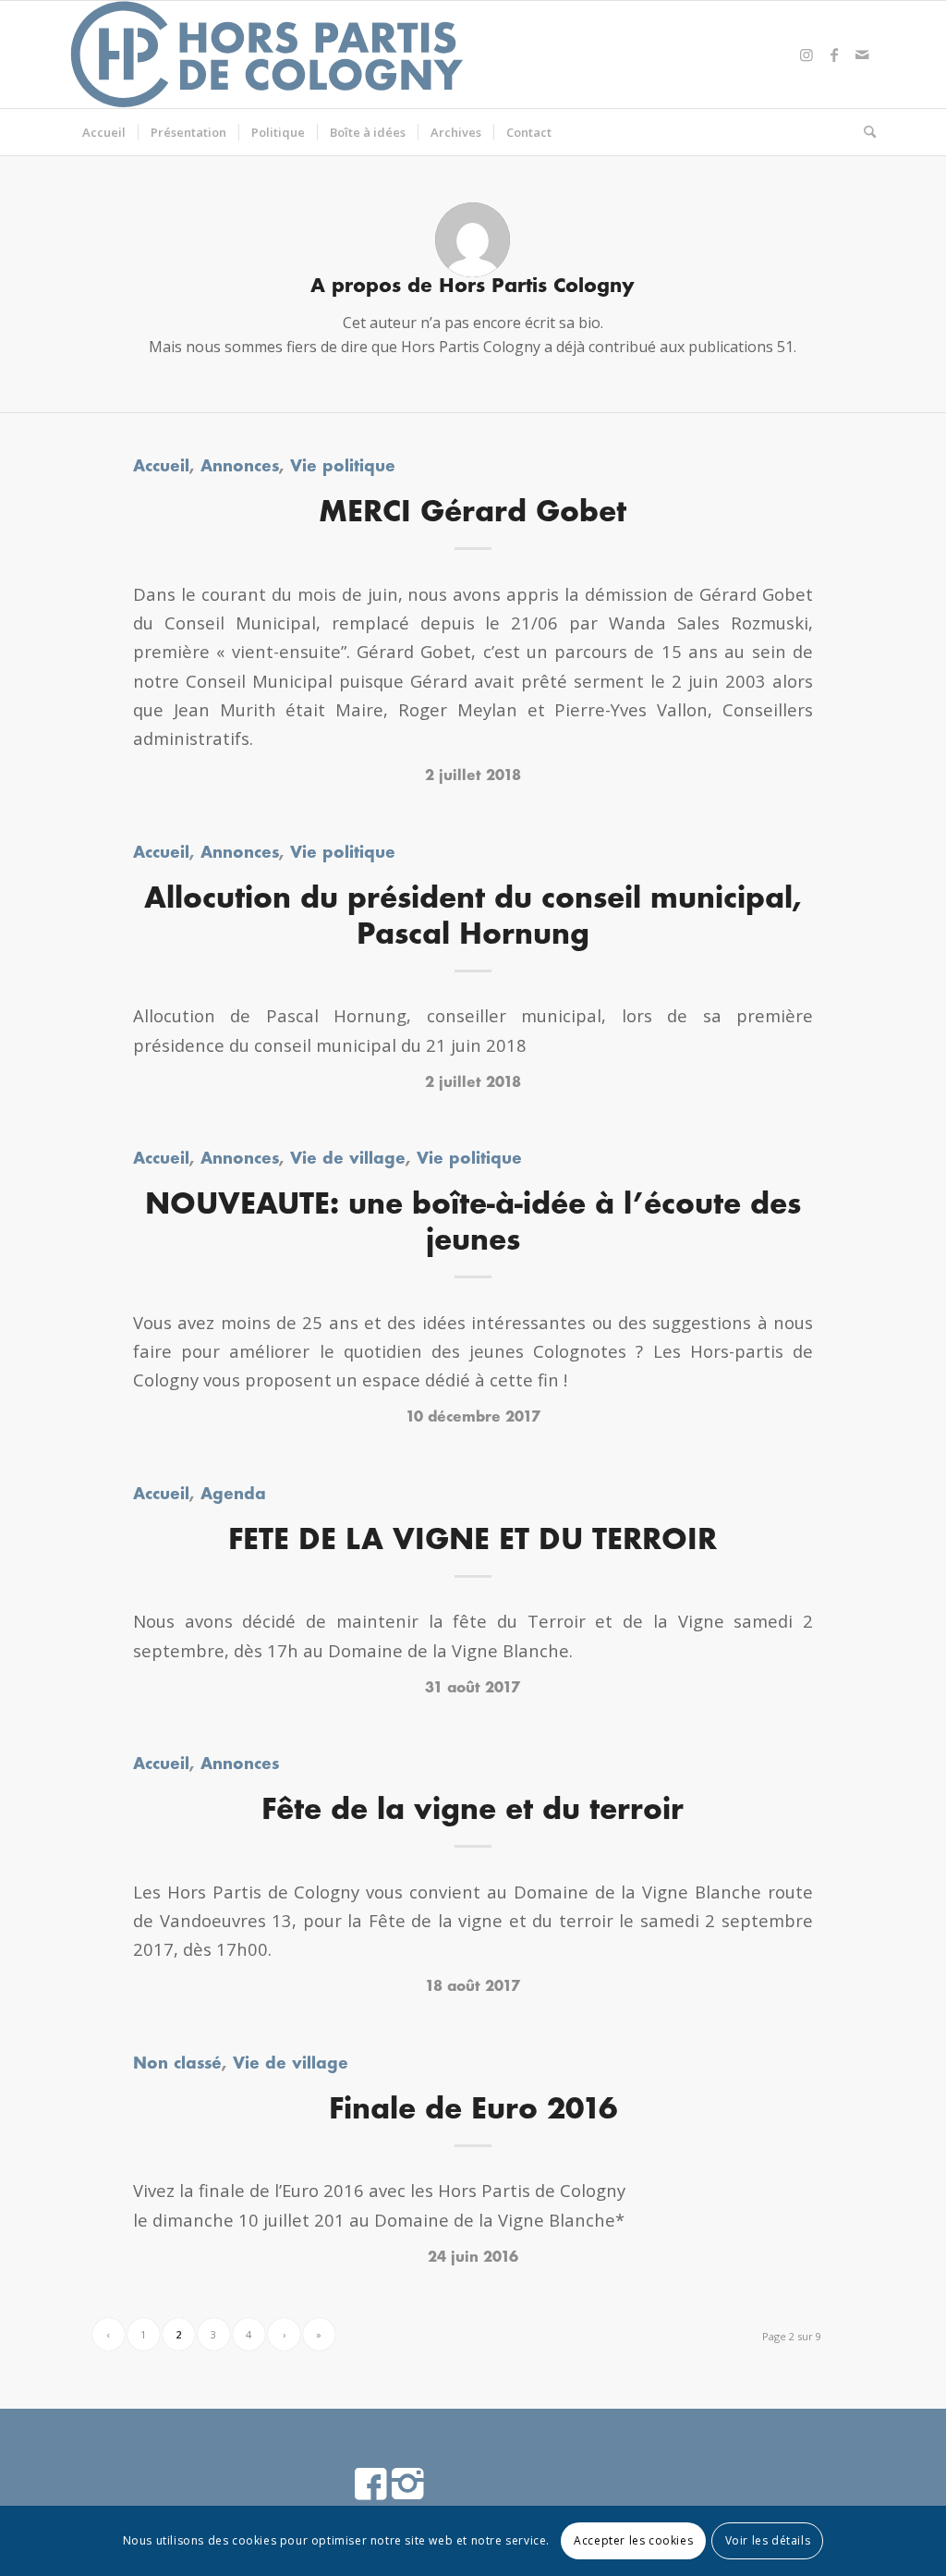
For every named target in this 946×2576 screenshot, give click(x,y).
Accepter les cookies (633, 2540)
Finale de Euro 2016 (473, 2111)
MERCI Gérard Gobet (473, 513)
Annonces (240, 467)
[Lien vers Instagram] (807, 55)
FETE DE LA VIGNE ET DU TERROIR (473, 1541)
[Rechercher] (864, 132)
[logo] (268, 55)
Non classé (177, 2064)
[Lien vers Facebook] (834, 55)
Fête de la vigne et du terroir (473, 1811)
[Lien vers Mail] (862, 55)
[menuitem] (104, 132)
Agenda (233, 1495)
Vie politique (343, 467)
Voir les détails (768, 2540)
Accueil (161, 467)
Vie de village (348, 1160)
